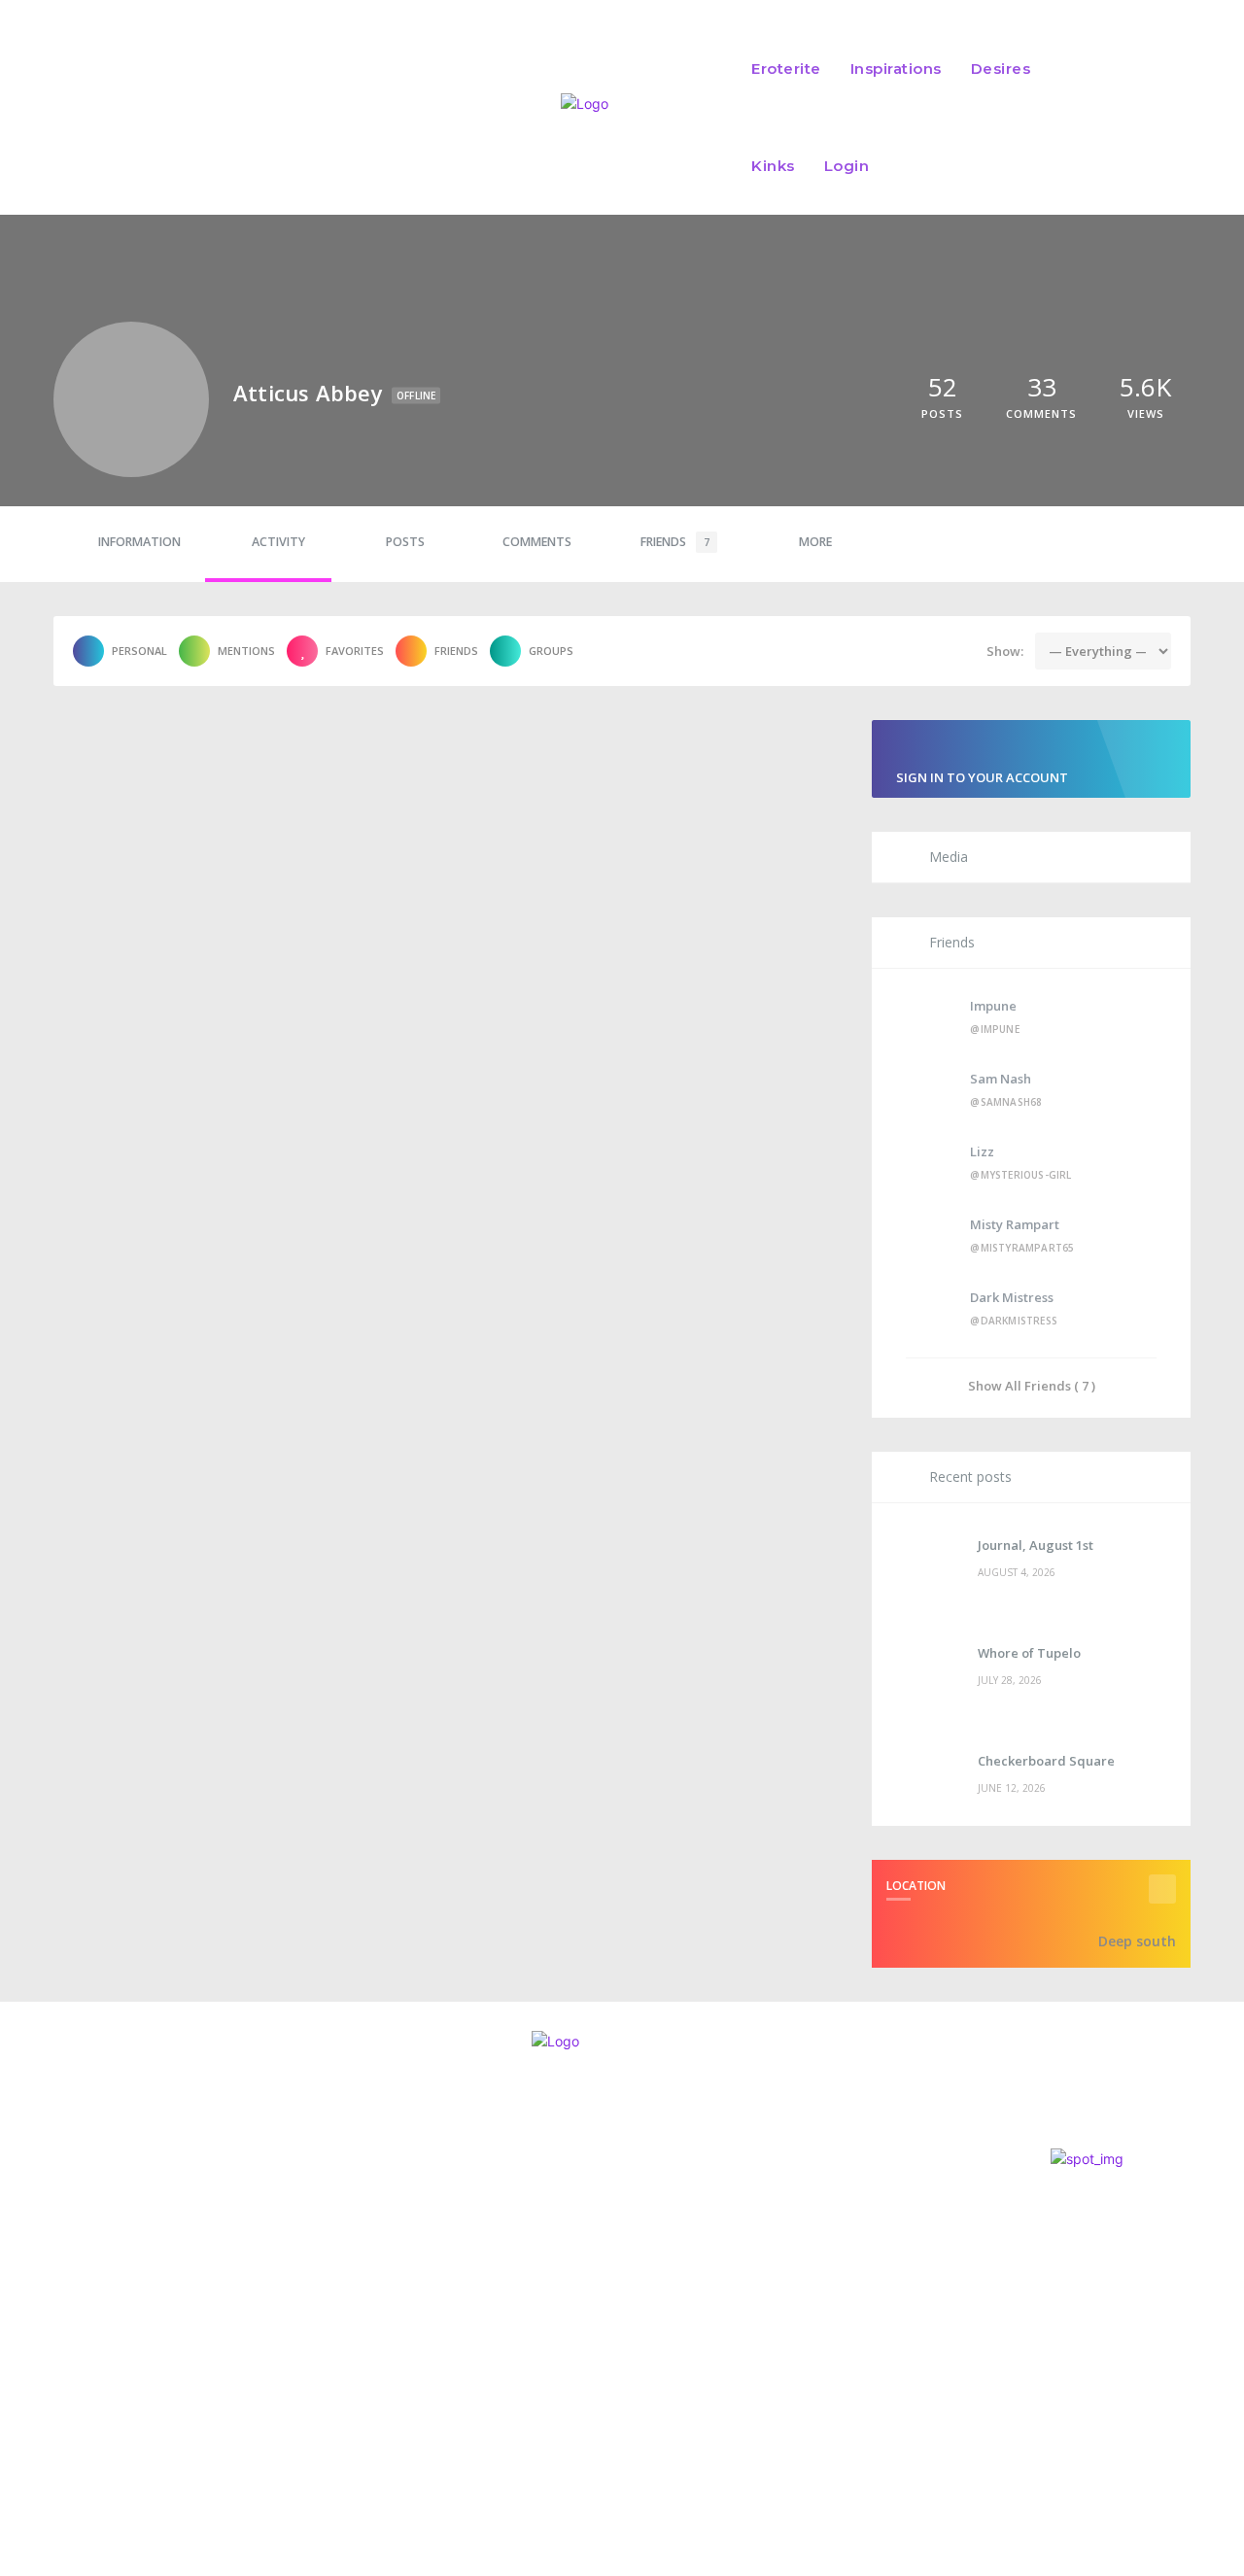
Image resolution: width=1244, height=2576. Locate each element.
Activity (278, 542)
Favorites (355, 651)
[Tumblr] (180, 2357)
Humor (591, 2234)
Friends (675, 542)
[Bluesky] (126, 2357)
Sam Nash (1001, 1079)
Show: (1005, 651)
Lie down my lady (651, 2271)
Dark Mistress (1012, 1297)
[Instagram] (21, 2357)
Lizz (982, 1151)
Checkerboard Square (1046, 1761)
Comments (537, 542)
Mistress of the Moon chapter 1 (708, 2334)
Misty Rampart (1015, 1224)
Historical (604, 2360)
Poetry (592, 2297)
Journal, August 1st (1036, 1545)
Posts (405, 542)
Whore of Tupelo (1029, 1653)
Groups (551, 651)
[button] (1129, 118)
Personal (139, 651)
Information (139, 542)
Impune (993, 1006)
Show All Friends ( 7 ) (1032, 1385)
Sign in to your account (982, 777)
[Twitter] (74, 2357)
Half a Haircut (633, 2208)
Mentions (246, 651)
